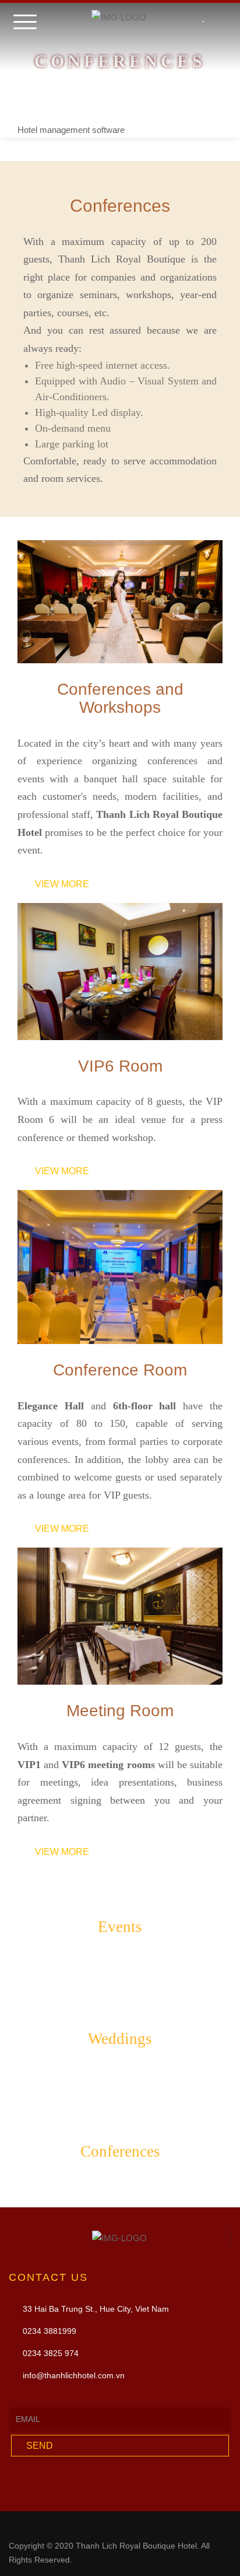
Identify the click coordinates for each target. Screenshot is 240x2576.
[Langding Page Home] (219, 26)
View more (62, 884)
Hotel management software (71, 130)
